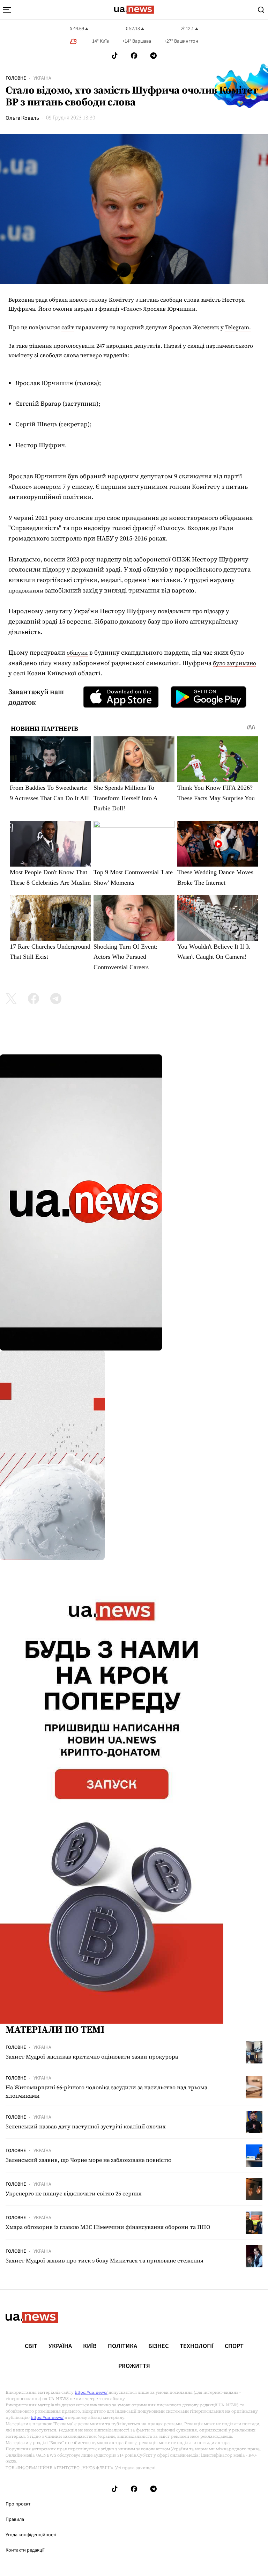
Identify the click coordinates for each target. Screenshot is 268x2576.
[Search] (261, 10)
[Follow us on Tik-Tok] (115, 56)
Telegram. (238, 327)
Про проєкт (18, 2504)
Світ (31, 2346)
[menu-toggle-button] (7, 10)
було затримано (234, 663)
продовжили (26, 590)
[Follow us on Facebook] (134, 56)
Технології (197, 2346)
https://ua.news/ (91, 2392)
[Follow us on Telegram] (154, 56)
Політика (122, 2346)
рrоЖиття (134, 2366)
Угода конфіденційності (31, 2535)
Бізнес (158, 2346)
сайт (68, 327)
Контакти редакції (25, 2550)
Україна (42, 78)
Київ (90, 2346)
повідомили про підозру (191, 611)
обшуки (77, 653)
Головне (16, 78)
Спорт (234, 2346)
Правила (15, 2519)
